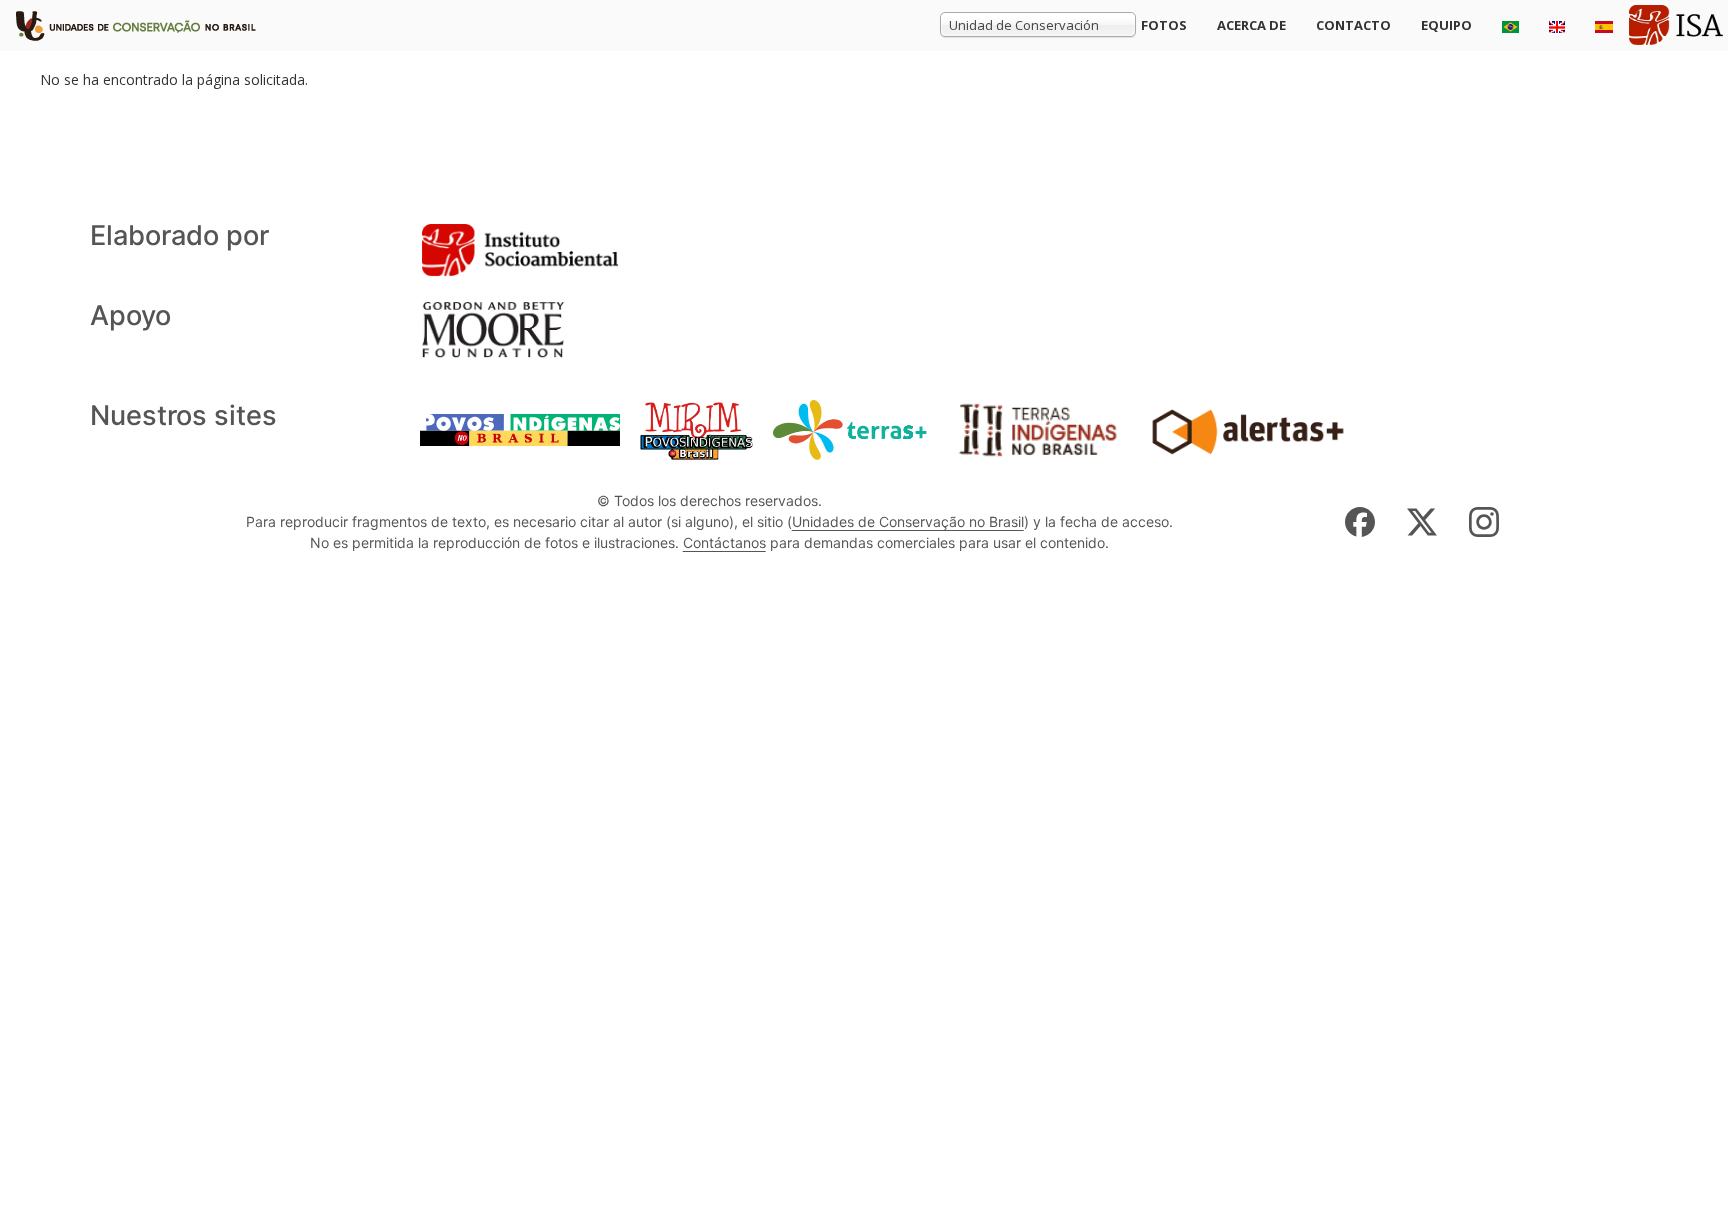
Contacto (1353, 25)
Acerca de (1251, 25)
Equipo (1446, 25)
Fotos (1164, 25)
